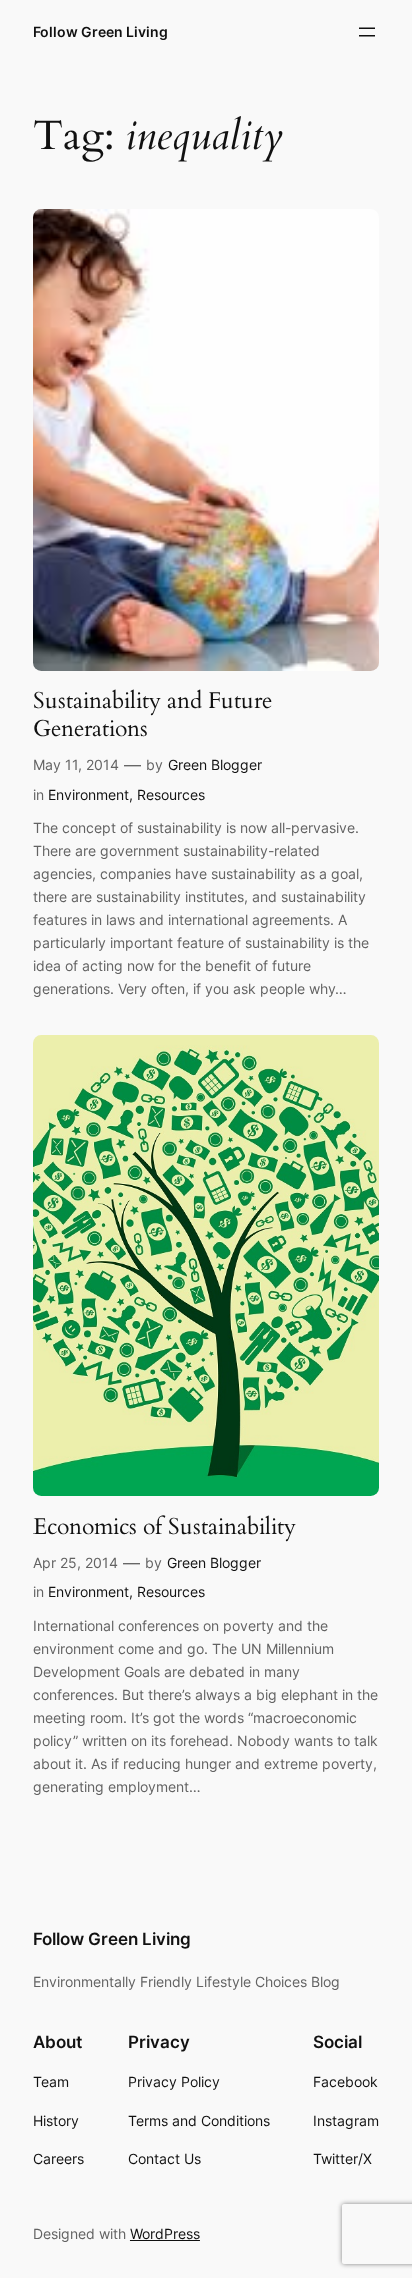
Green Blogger (215, 764)
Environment (88, 794)
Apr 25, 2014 (75, 1562)
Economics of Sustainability (164, 1527)
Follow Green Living (100, 31)
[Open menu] (367, 32)
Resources (171, 794)
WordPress (165, 2233)
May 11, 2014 (76, 764)
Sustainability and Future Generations (152, 714)
